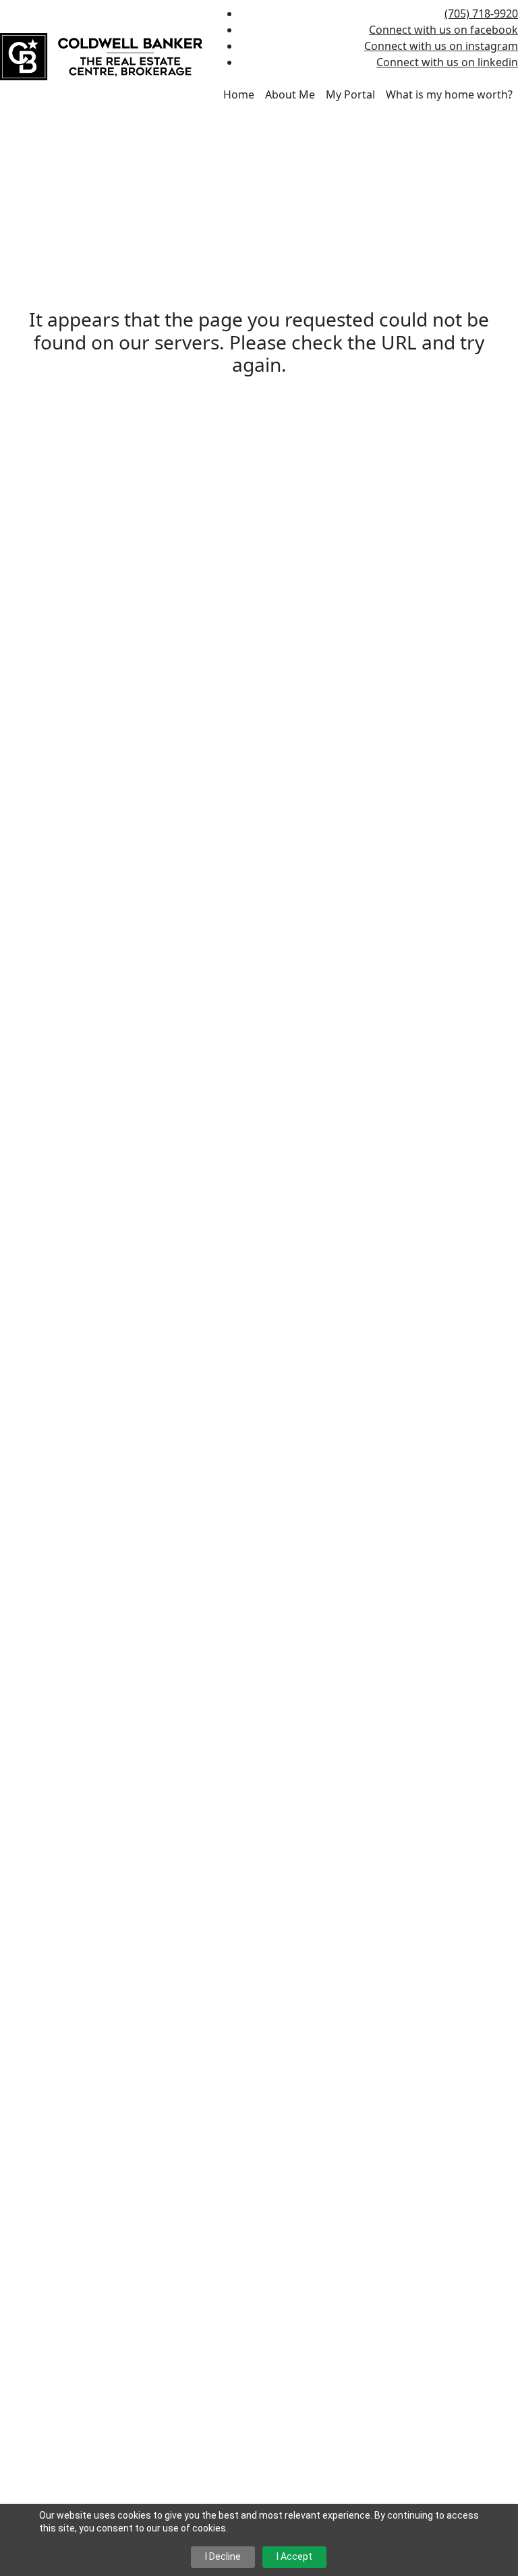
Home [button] (239, 94)
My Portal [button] (350, 94)
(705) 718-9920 (481, 13)
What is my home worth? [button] (449, 94)
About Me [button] (290, 94)
